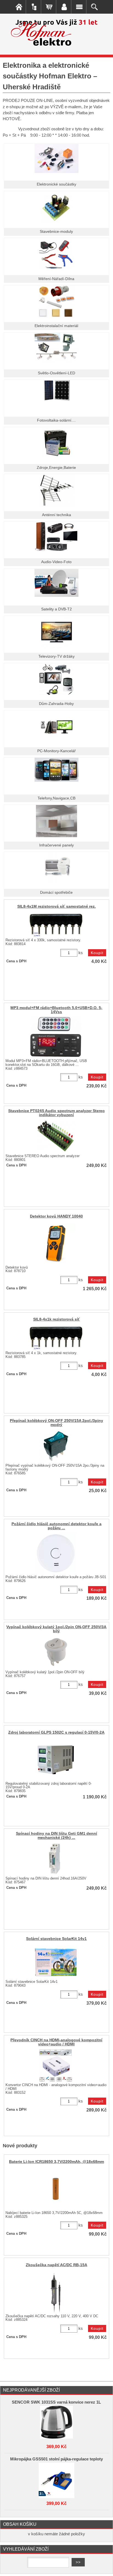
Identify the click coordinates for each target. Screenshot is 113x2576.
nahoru (105, 2568)
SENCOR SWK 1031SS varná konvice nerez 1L (56, 2402)
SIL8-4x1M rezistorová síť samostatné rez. (56, 906)
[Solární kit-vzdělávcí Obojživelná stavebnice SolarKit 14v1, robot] (56, 1962)
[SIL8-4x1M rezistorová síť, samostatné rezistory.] (56, 925)
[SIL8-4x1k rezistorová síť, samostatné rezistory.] (56, 1338)
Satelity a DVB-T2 (56, 609)
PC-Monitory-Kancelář (56, 751)
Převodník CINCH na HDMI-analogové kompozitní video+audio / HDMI (56, 2042)
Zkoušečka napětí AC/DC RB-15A (56, 2265)
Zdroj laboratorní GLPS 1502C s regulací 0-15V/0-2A (56, 1732)
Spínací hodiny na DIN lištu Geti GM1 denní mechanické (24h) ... (56, 1836)
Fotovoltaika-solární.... (56, 420)
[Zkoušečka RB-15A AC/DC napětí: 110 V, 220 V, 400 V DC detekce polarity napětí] (56, 2292)
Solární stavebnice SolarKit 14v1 (56, 1939)
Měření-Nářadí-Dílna (56, 279)
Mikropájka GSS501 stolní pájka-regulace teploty (56, 2459)
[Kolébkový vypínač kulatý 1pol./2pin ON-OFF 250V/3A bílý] (56, 1652)
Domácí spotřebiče (56, 893)
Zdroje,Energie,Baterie (56, 468)
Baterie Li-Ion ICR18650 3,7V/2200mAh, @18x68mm (56, 2162)
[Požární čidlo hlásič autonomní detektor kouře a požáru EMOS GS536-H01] (56, 1553)
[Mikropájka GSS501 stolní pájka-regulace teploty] (56, 2479)
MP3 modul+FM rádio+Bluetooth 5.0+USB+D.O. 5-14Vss (56, 1010)
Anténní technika (56, 515)
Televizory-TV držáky (56, 656)
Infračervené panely (56, 845)
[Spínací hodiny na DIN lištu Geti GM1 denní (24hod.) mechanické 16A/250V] (56, 1859)
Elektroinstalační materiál (56, 326)
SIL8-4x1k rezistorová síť (56, 1319)
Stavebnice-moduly (56, 232)
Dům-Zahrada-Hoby (56, 704)
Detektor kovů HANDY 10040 (56, 1216)
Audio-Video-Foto (56, 562)
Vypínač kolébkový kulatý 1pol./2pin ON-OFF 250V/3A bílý (56, 1629)
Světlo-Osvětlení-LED (56, 373)
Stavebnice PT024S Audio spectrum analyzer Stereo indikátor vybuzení (56, 1113)
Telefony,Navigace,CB (56, 798)
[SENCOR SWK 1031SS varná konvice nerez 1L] (56, 2422)
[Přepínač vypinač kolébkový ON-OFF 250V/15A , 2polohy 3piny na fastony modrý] (56, 1446)
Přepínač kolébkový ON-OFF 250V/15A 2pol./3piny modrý (56, 1423)
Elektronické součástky (56, 184)
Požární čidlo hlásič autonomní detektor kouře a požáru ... (56, 1526)
